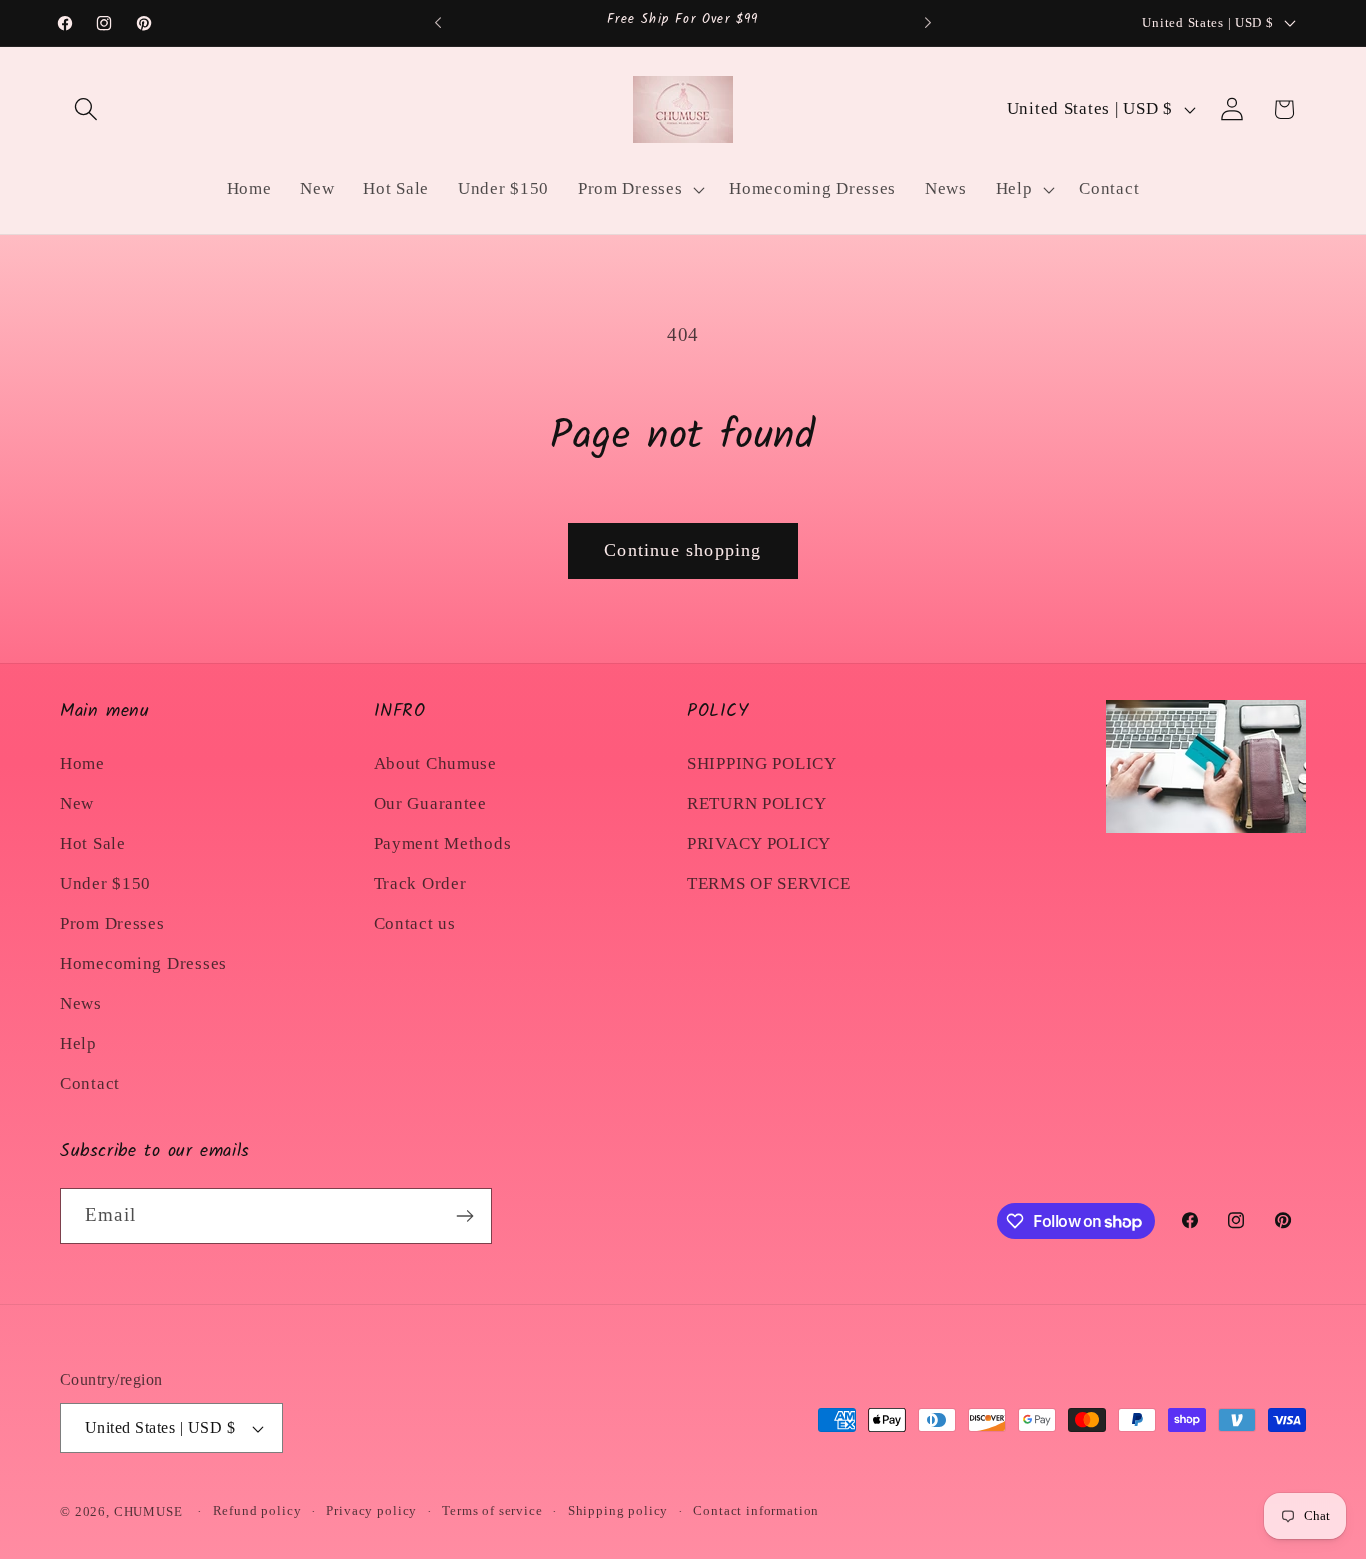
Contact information (756, 1510)
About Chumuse (435, 763)
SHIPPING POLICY (762, 763)
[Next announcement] (928, 23)
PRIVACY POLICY (759, 843)
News (81, 1003)
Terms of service (492, 1510)
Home (82, 763)
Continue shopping (682, 550)
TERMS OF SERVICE (769, 883)
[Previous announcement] (438, 23)
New (77, 803)
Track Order (420, 883)
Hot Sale (93, 843)
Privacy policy (371, 1510)
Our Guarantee (430, 803)
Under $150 (105, 883)
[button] (86, 109)
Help (78, 1043)
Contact (90, 1083)
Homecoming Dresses (143, 963)
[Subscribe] (464, 1216)
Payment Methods (443, 843)
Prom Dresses (112, 923)
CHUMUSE (148, 1511)
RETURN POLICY (756, 803)
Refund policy (257, 1510)
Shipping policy (618, 1510)
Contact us (415, 923)
